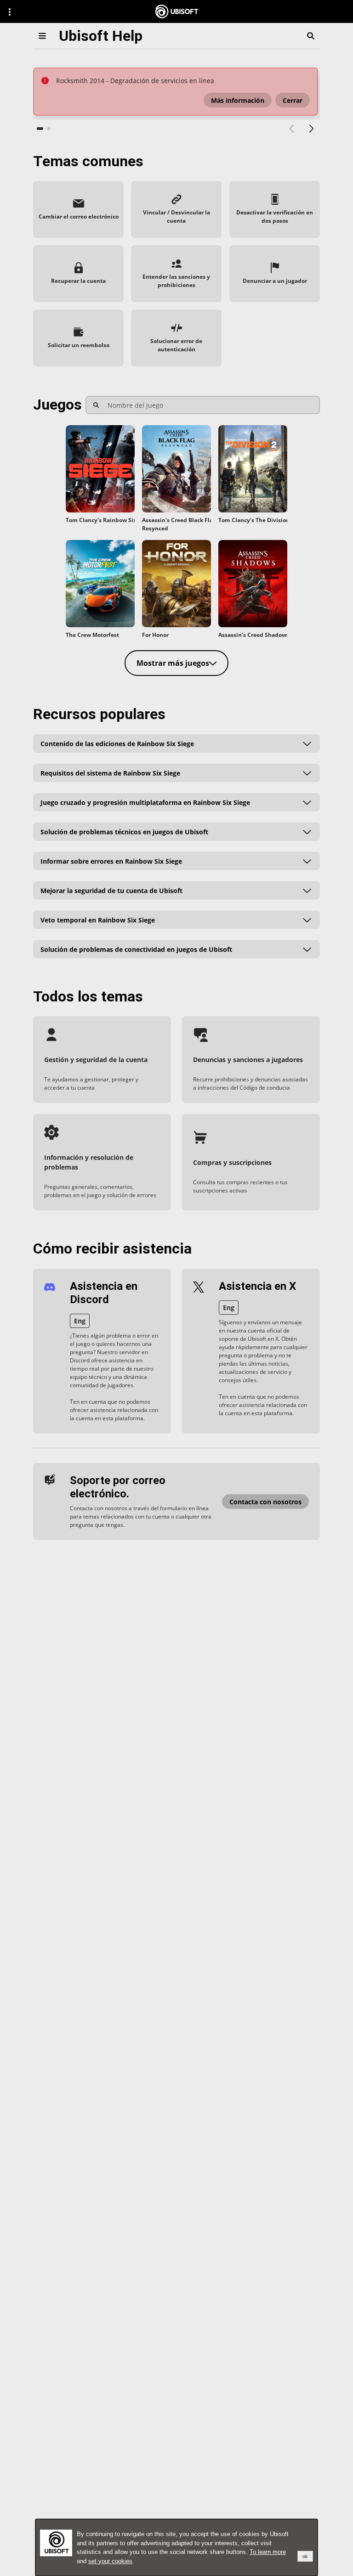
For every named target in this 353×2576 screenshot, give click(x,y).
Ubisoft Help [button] (101, 36)
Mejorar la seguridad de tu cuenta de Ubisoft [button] (111, 890)
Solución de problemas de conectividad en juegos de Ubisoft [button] (136, 949)
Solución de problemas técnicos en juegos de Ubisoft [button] (124, 831)
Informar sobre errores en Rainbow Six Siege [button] (111, 861)
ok (305, 2556)
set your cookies (110, 2561)
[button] (238, 100)
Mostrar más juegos (173, 663)
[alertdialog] (176, 2548)
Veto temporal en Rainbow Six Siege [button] (98, 920)
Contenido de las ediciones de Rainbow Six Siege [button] (117, 743)
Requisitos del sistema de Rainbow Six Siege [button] (110, 773)
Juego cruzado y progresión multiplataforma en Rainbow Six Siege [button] (145, 802)
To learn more (268, 2552)
